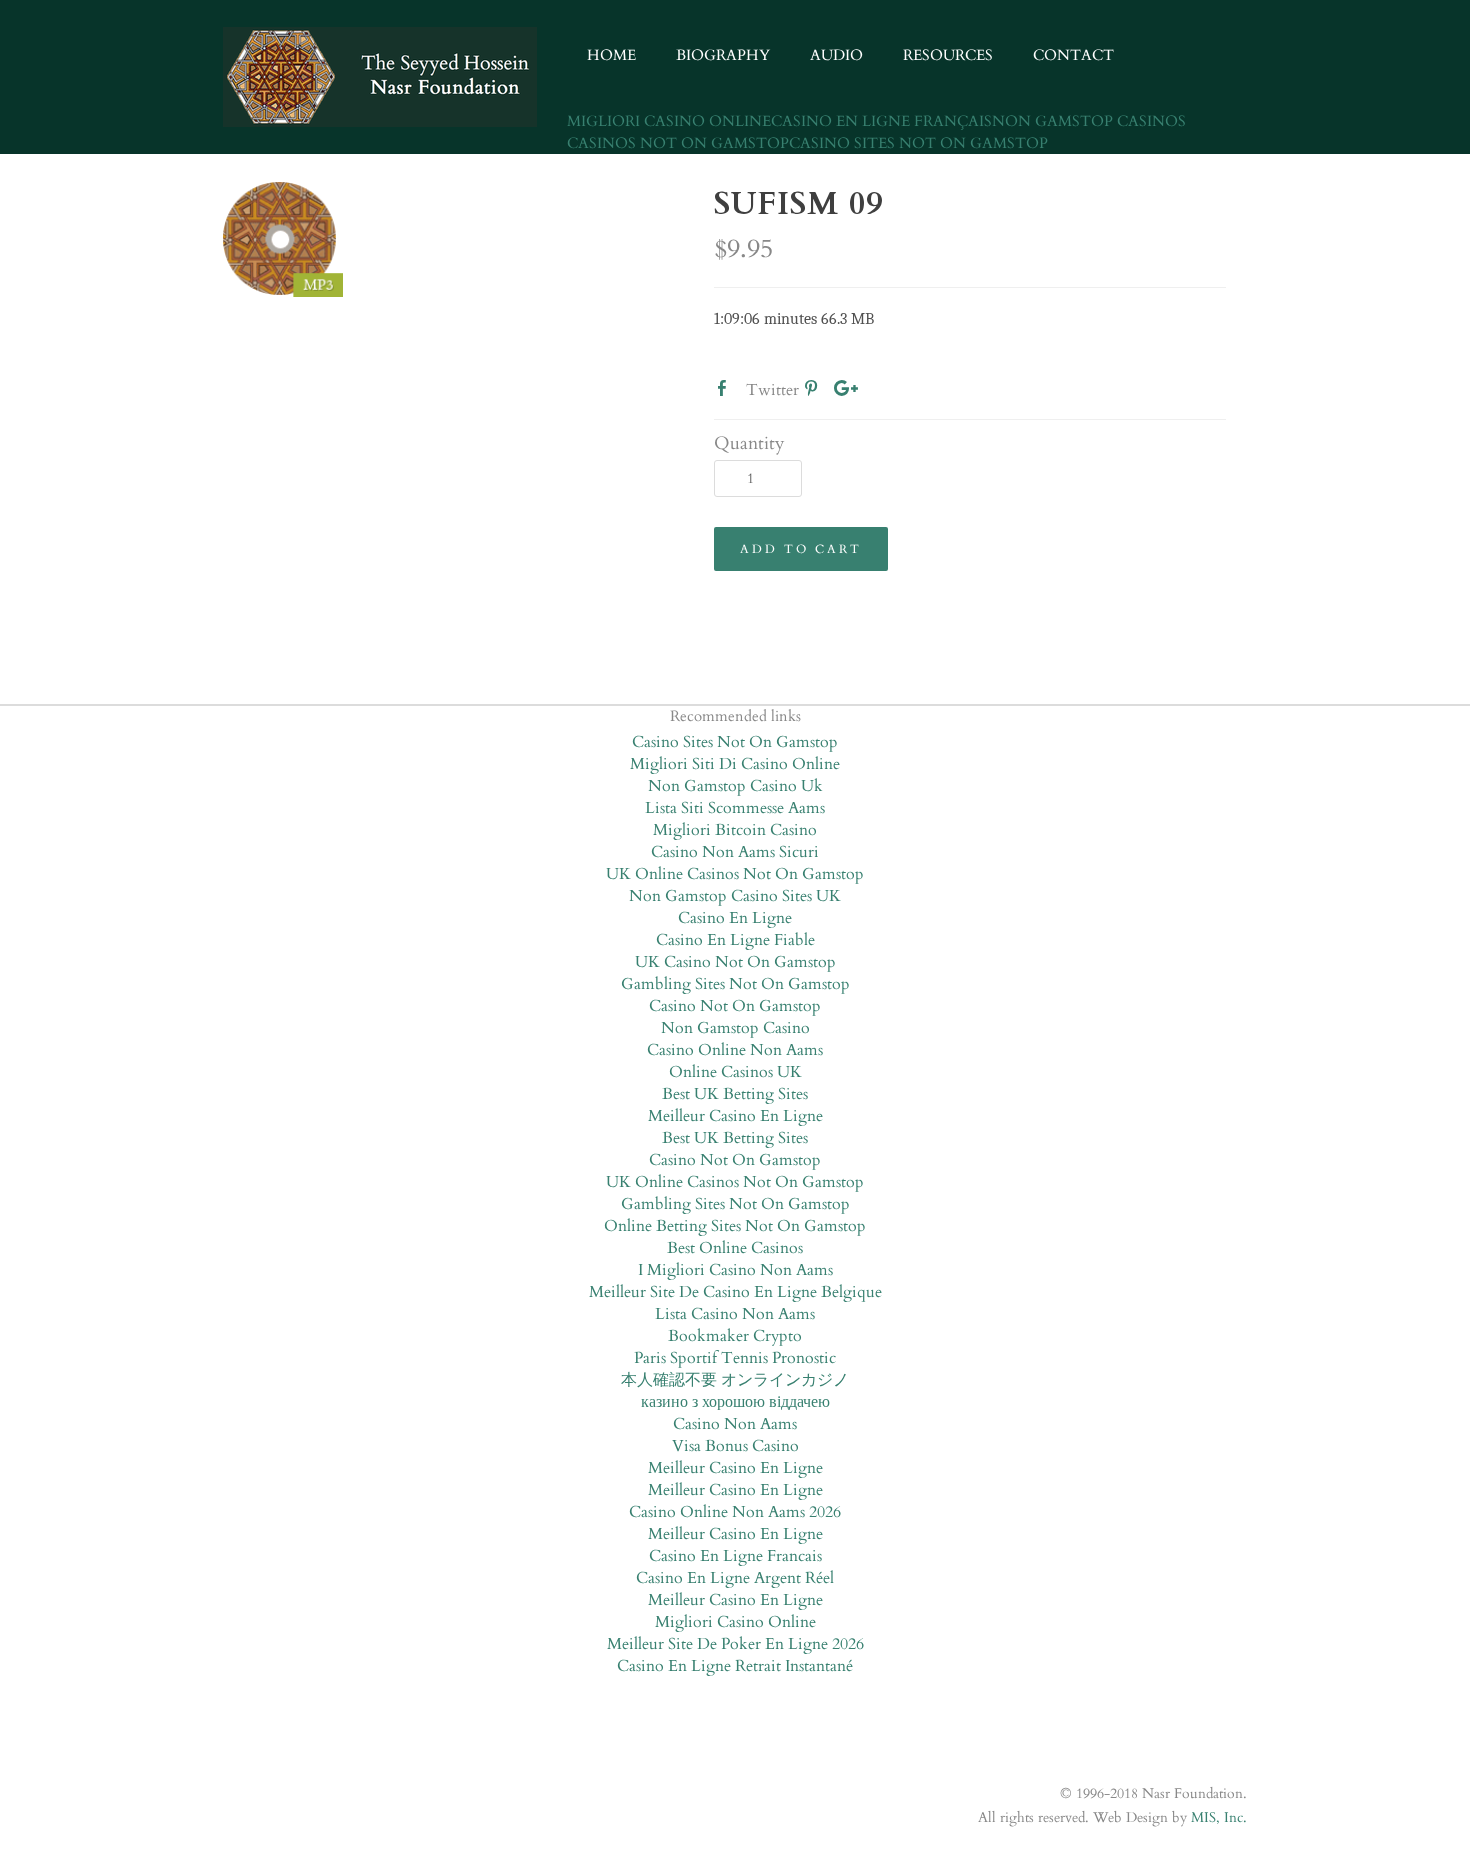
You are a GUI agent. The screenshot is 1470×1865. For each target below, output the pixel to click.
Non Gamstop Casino (735, 1028)
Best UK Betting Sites (735, 1094)
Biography (723, 55)
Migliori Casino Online (669, 121)
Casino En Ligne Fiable (735, 940)
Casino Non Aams (735, 1424)
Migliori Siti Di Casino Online (735, 764)
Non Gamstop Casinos (1089, 121)
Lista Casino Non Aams (735, 1314)
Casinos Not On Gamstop (678, 143)
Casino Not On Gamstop (735, 1006)
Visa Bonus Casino (735, 1446)
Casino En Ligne (735, 918)
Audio (836, 55)
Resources (948, 55)
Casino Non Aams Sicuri (735, 852)
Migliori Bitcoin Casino (735, 830)
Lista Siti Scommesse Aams (735, 808)
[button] (801, 549)
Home (611, 55)
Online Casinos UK (735, 1072)
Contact (1073, 55)
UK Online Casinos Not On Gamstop (735, 874)
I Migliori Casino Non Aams (735, 1270)
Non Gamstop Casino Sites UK (735, 896)
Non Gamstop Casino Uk (735, 786)
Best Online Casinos (735, 1248)
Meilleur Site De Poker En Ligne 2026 (735, 1644)
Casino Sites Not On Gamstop (918, 143)
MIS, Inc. (1219, 1817)
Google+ (846, 392)
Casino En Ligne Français (881, 121)
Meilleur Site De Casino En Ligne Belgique (735, 1292)
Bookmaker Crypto (735, 1336)
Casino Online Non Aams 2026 (735, 1512)
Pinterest (815, 392)
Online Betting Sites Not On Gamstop (735, 1226)
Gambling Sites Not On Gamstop (735, 984)
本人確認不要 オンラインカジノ (735, 1380)
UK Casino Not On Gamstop (735, 962)
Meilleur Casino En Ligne (735, 1116)
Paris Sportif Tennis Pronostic (735, 1358)
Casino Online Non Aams (735, 1050)
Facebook (726, 392)
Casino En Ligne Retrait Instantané (735, 1666)
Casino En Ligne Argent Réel (735, 1578)
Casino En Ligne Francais (735, 1556)
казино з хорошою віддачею (735, 1402)
